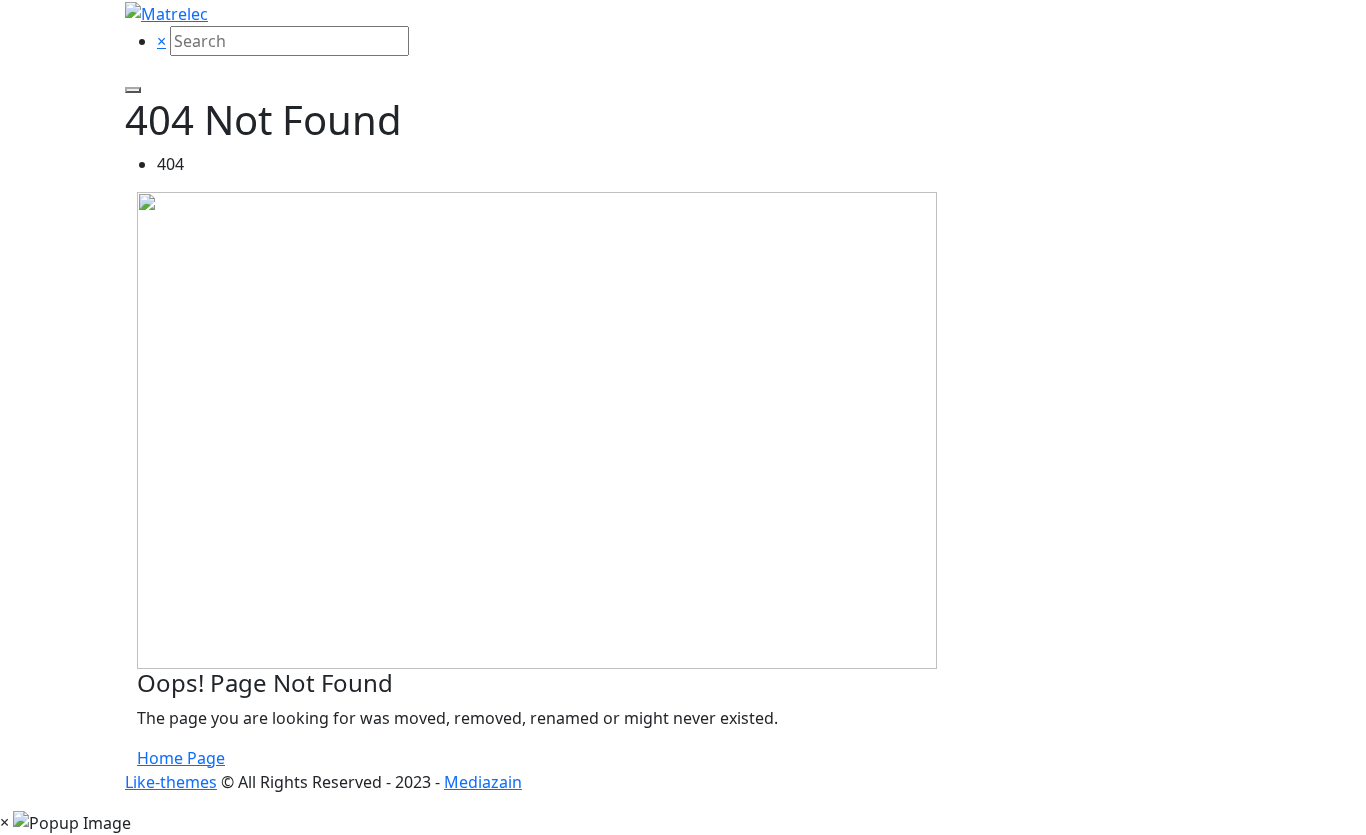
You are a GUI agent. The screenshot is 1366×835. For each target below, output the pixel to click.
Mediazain (483, 782)
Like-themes (171, 782)
